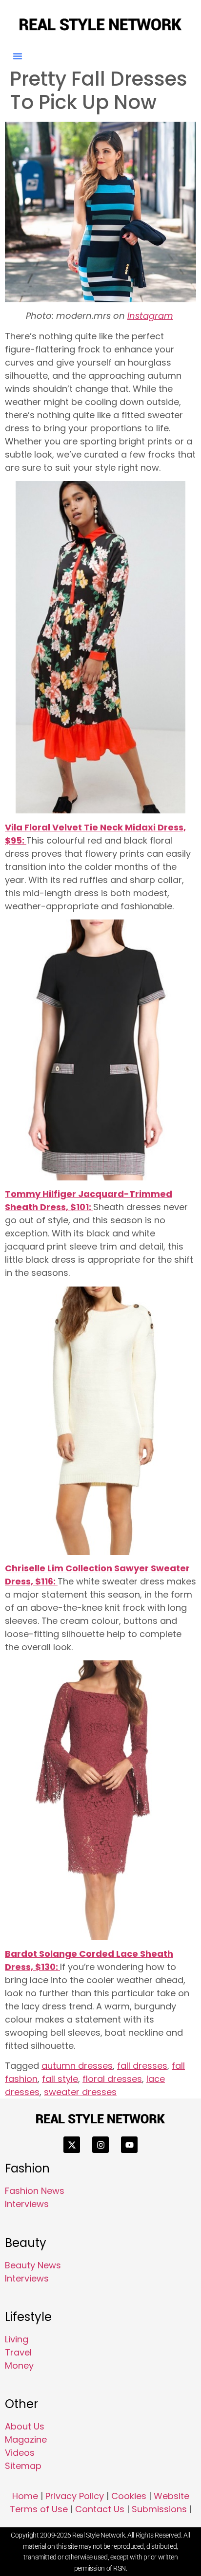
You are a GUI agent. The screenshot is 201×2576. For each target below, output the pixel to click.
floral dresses (112, 2079)
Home (25, 2496)
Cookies (129, 2496)
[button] (18, 56)
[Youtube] (129, 2145)
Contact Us (100, 2509)
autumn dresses (77, 2066)
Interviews (27, 2204)
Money (19, 2365)
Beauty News (33, 2265)
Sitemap (23, 2466)
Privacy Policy (75, 2496)
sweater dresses (80, 2092)
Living (17, 2339)
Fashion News (35, 2191)
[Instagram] (100, 2145)
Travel (18, 2352)
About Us (25, 2426)
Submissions (159, 2509)
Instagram (150, 316)
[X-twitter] (72, 2145)
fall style (60, 2079)
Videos (20, 2453)
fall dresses (142, 2066)
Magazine (26, 2439)
